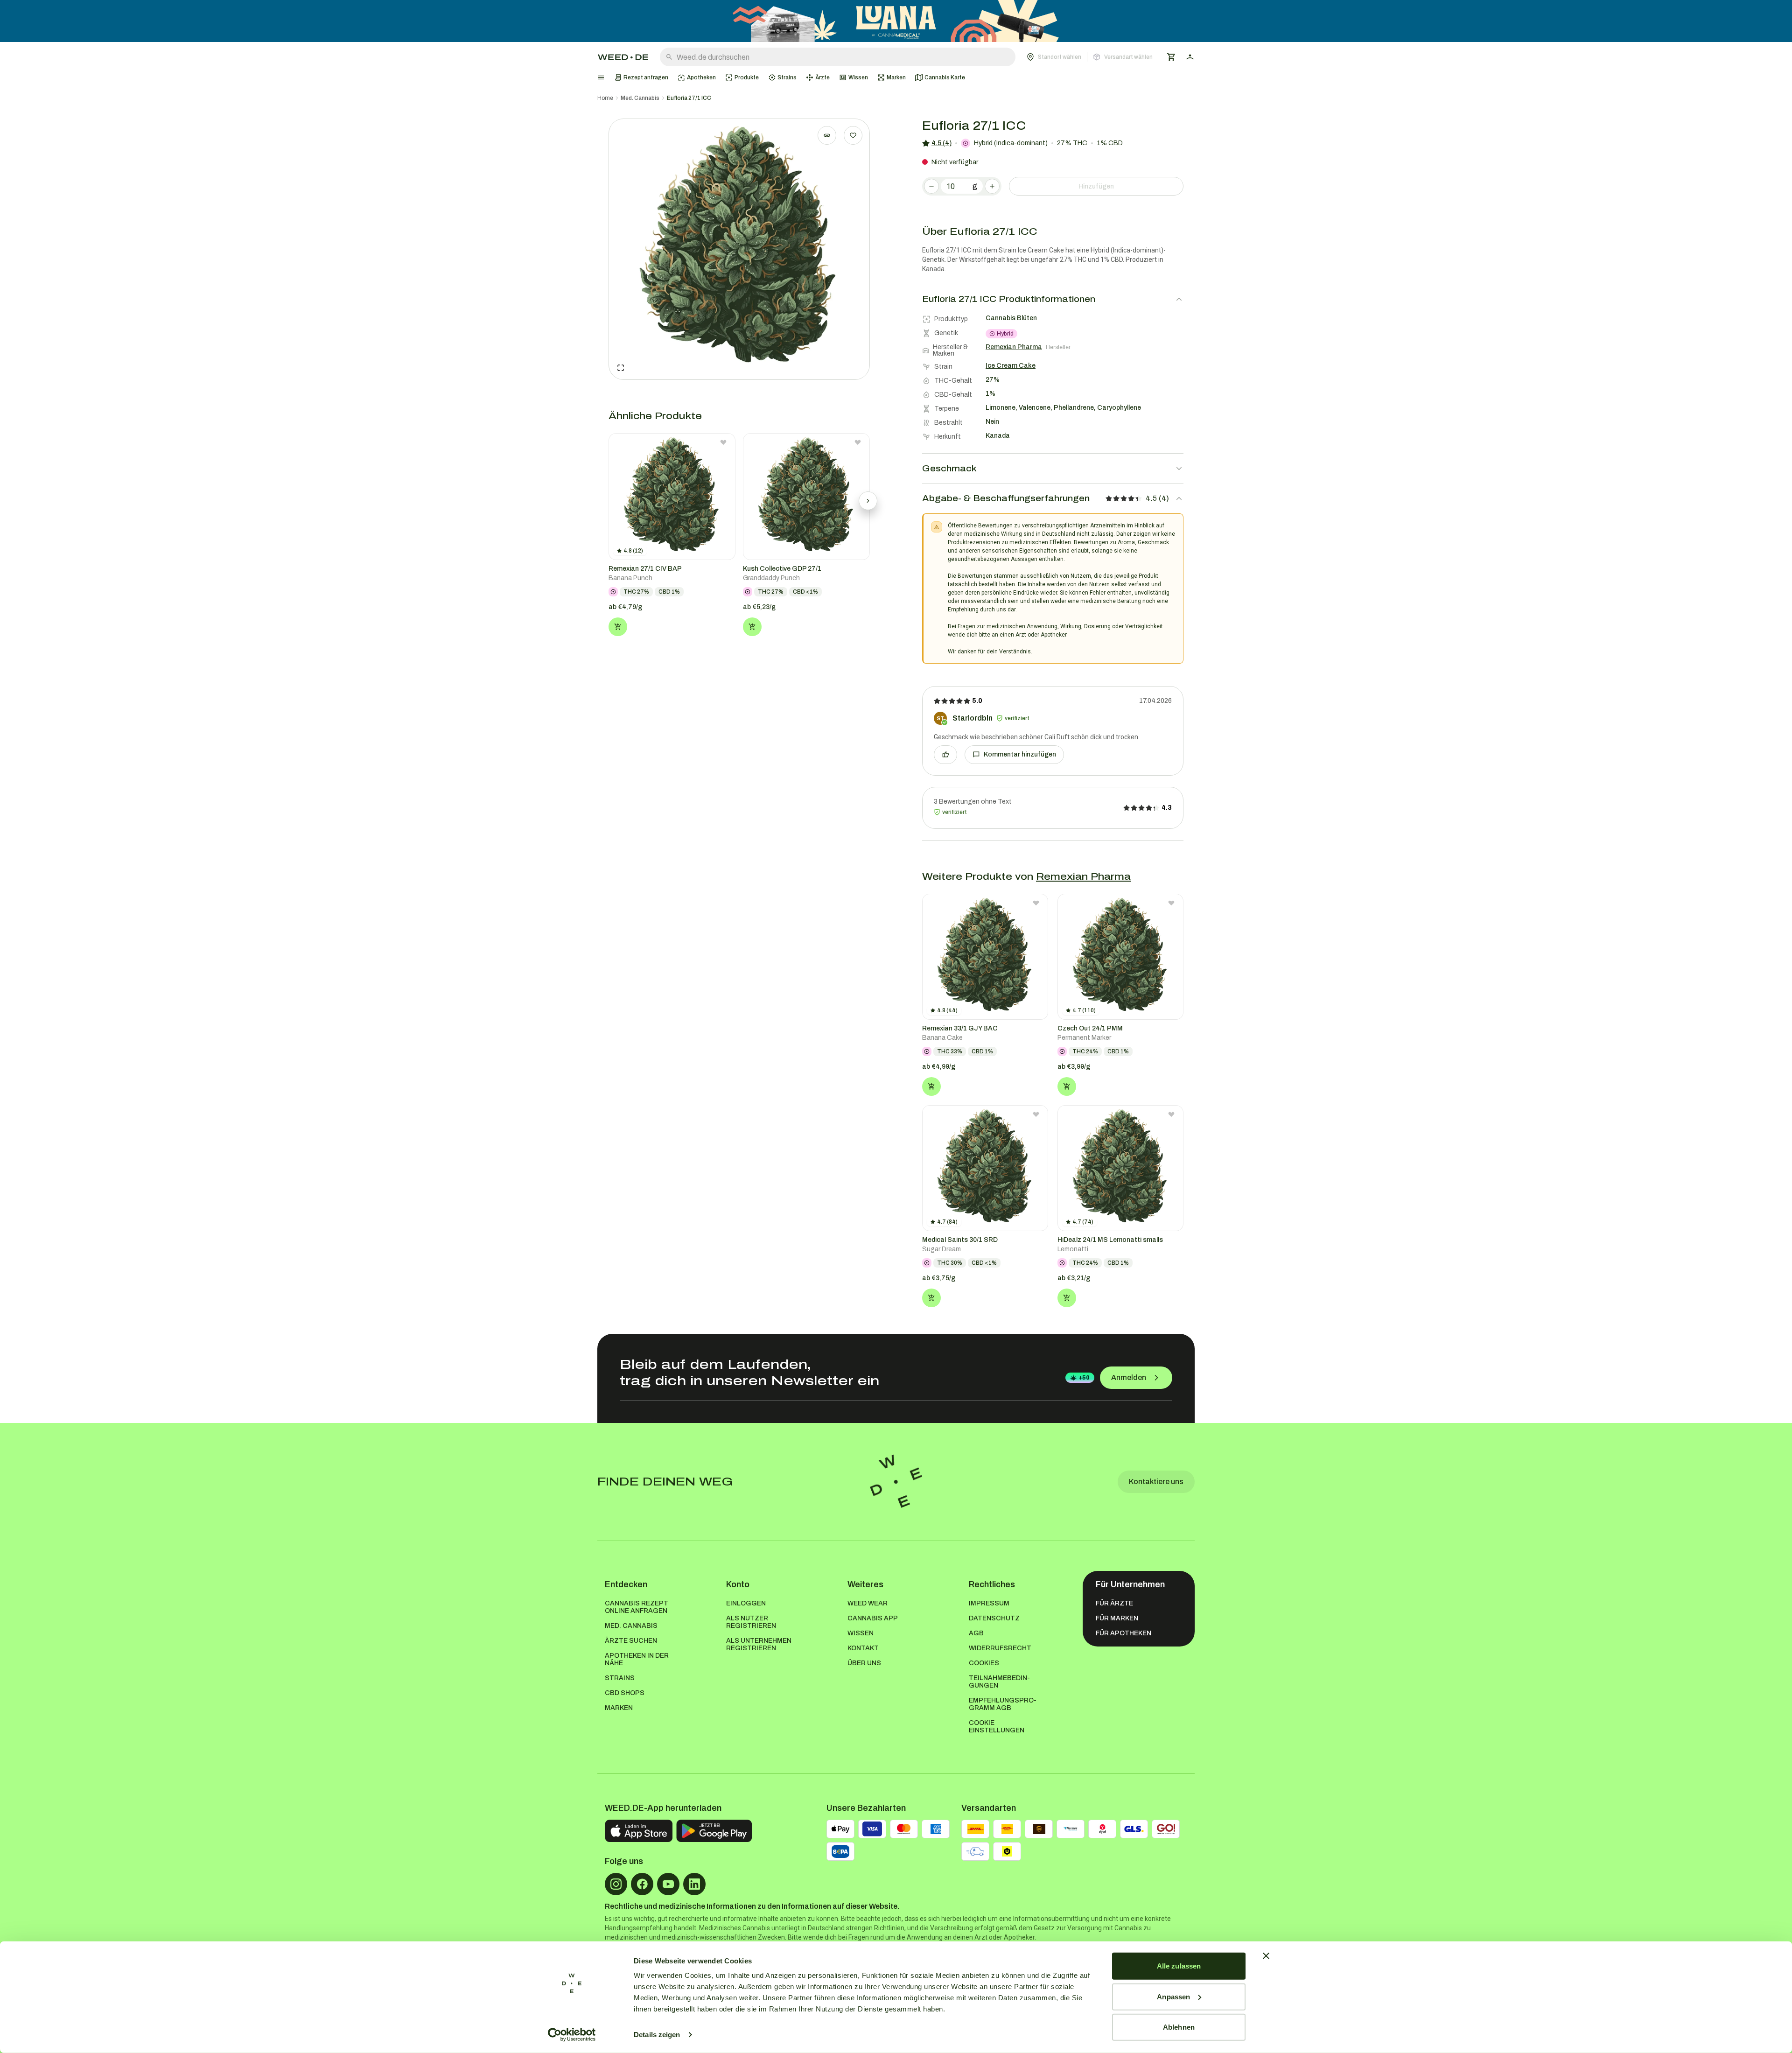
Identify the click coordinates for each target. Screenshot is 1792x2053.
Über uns (864, 1663)
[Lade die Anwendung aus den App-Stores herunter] (639, 1831)
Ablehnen (1179, 2027)
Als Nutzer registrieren (751, 1622)
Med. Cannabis (640, 98)
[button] (1090, 57)
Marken (619, 1708)
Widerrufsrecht (1000, 1648)
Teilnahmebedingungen (999, 1682)
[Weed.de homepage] (623, 57)
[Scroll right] (868, 501)
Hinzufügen (1096, 186)
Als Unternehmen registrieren (759, 1644)
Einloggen (746, 1603)
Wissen (861, 1633)
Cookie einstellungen (997, 1727)
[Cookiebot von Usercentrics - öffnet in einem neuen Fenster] (572, 2035)
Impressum (989, 1603)
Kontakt (863, 1648)
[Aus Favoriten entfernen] (723, 442)
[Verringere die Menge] (931, 186)
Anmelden (1129, 1377)
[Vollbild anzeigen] (621, 368)
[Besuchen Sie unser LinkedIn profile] (694, 1884)
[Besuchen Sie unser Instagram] (616, 1884)
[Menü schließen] (601, 77)
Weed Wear (868, 1603)
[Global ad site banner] (896, 21)
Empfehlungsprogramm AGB (1003, 1704)
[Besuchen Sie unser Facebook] (642, 1884)
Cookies (984, 1663)
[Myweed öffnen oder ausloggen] (1190, 57)
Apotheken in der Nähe (637, 1659)
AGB (976, 1633)
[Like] (945, 755)
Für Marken (1117, 1618)
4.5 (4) (941, 143)
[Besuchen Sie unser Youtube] (668, 1884)
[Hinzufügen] (618, 627)
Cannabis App (873, 1618)
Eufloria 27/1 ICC (689, 98)
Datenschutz (994, 1618)
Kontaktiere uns (1156, 1482)
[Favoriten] (853, 135)
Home (605, 98)
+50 (1084, 1378)
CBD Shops (625, 1693)
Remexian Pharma (1083, 876)
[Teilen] (827, 135)
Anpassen (1173, 1996)
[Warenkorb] (1171, 57)
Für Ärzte (1114, 1603)
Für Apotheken (1123, 1633)
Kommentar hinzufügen (1020, 754)
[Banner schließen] (1266, 1956)
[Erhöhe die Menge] (992, 186)
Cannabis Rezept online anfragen (637, 1607)
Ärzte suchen (631, 1641)
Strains (620, 1678)
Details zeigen (657, 2035)
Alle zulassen (1179, 1966)
